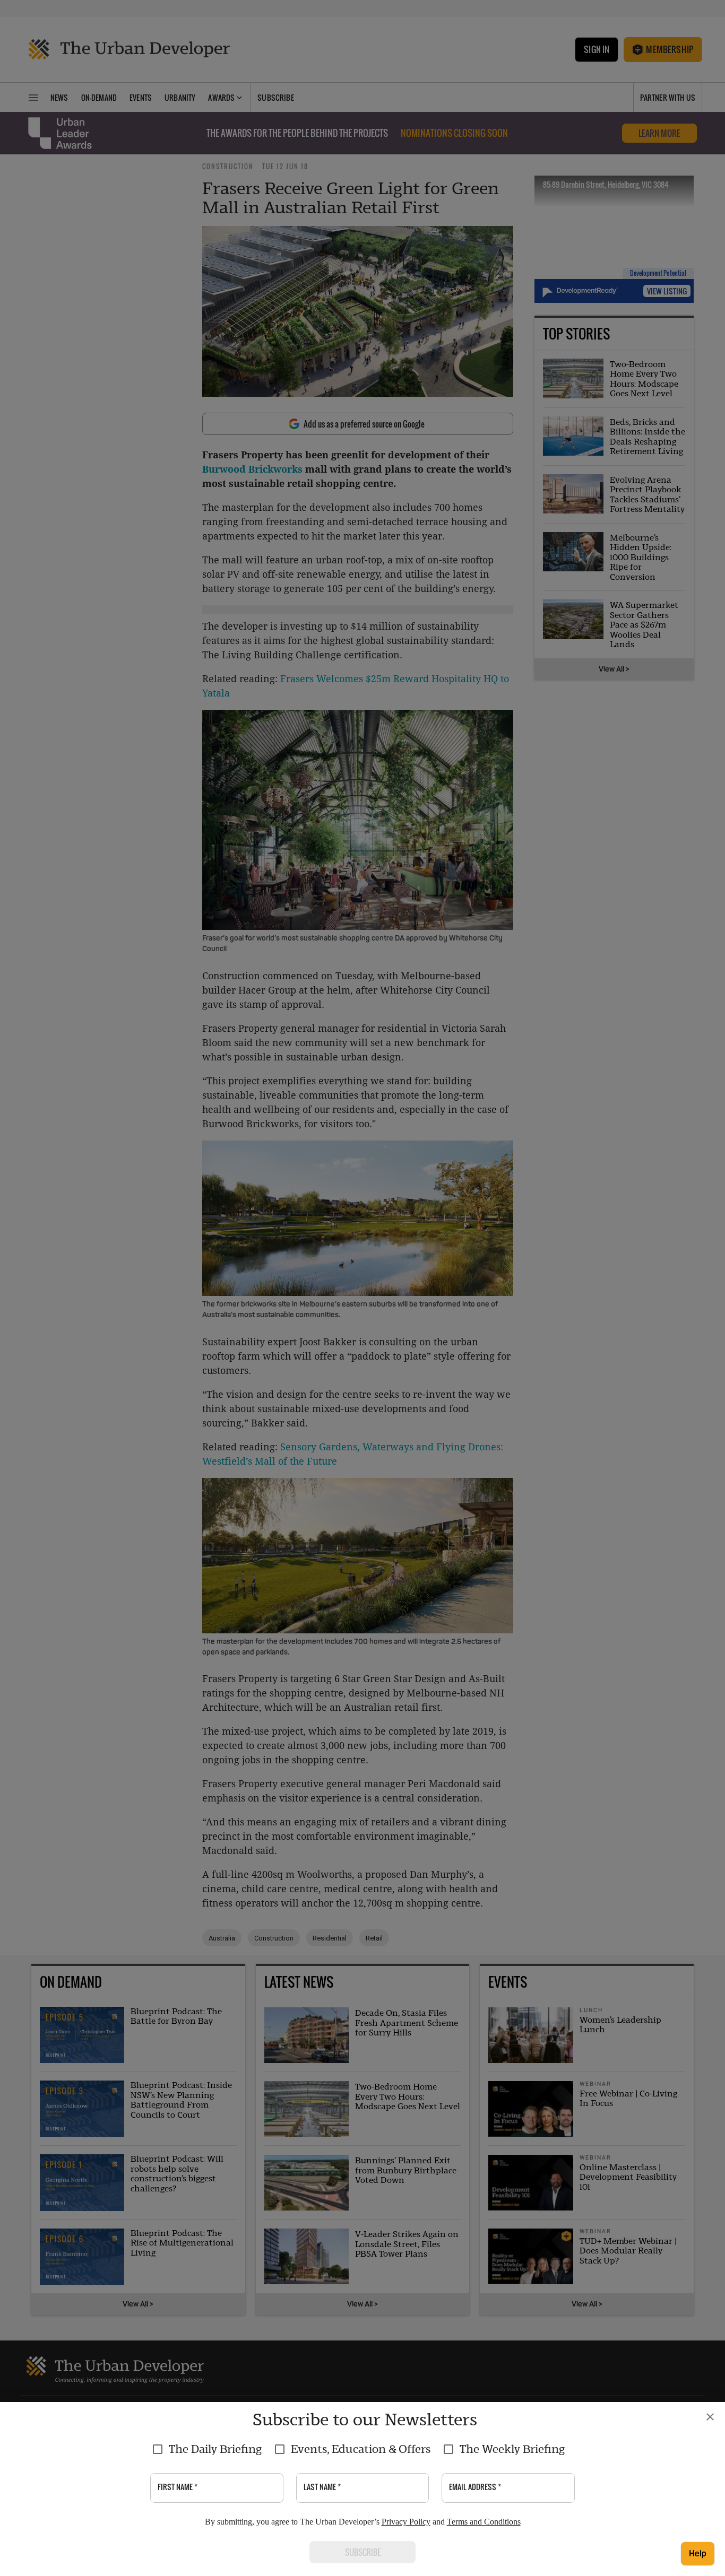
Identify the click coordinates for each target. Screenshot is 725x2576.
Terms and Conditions (484, 2522)
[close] (710, 2417)
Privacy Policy (406, 2522)
